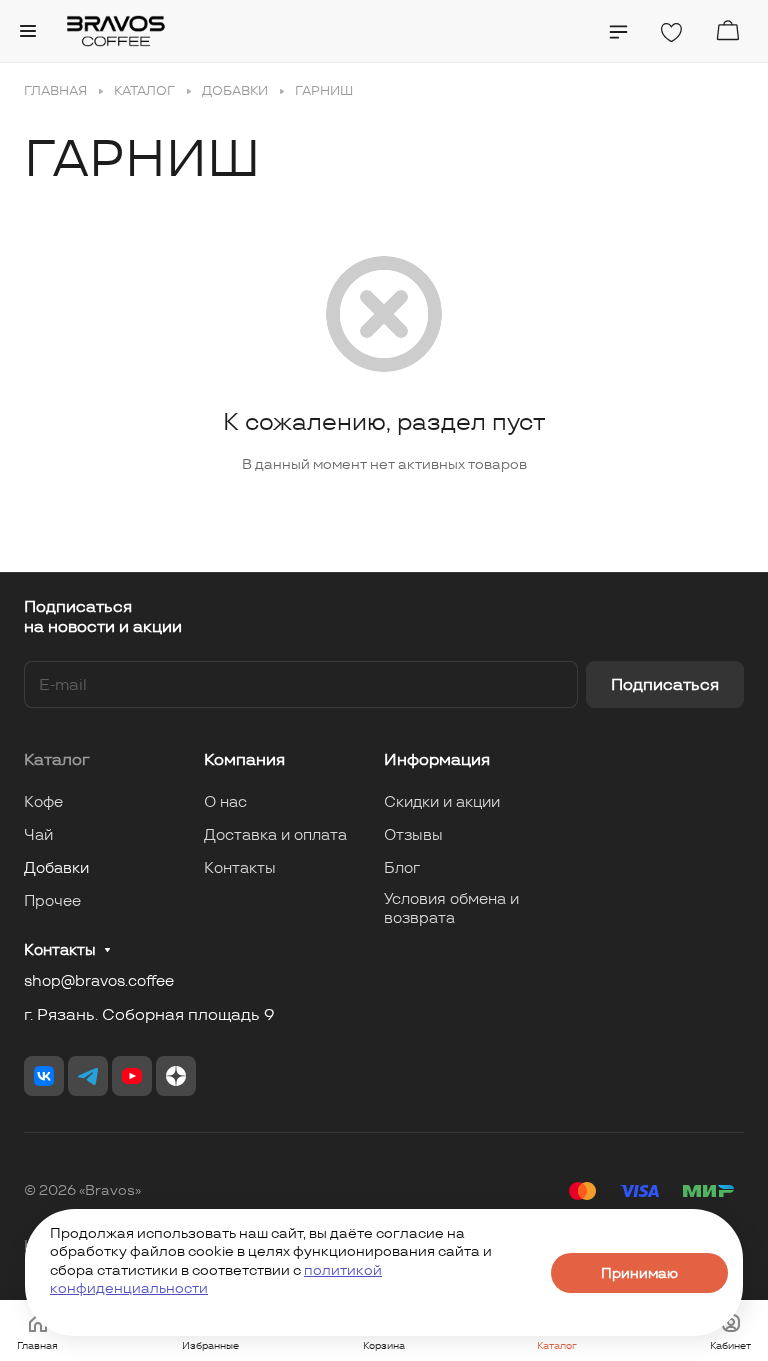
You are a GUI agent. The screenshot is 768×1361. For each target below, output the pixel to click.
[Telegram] (88, 1076)
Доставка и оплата (275, 834)
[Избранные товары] (671, 33)
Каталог (57, 759)
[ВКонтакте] (44, 1076)
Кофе (43, 801)
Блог (402, 867)
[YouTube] (132, 1076)
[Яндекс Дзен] (176, 1076)
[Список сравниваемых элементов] (618, 32)
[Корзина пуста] (727, 30)
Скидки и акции (442, 801)
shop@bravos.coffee (99, 980)
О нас (225, 801)
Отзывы (413, 834)
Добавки (56, 867)
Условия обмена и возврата (451, 908)
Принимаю (639, 1273)
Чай (38, 834)
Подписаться (665, 684)
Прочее (52, 900)
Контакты (240, 867)
